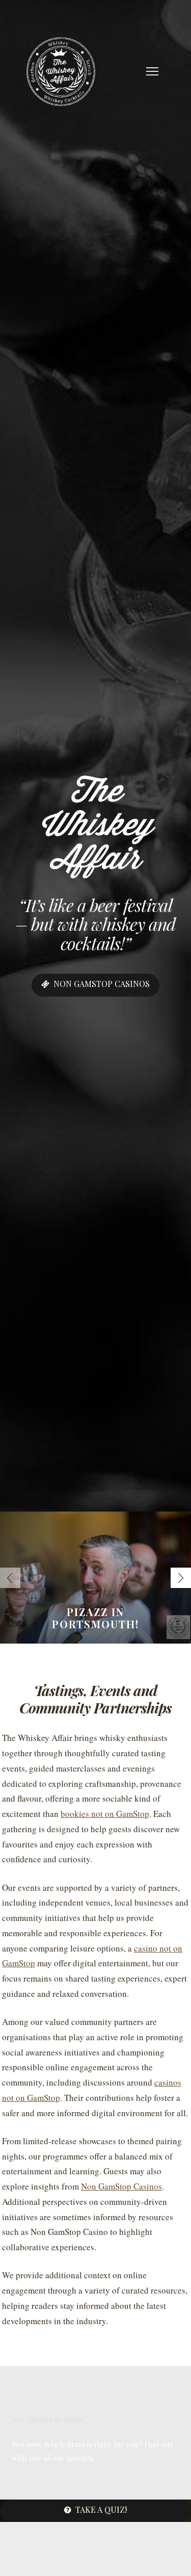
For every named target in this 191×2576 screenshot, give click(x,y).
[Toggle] (152, 71)
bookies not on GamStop (105, 1814)
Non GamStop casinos (102, 984)
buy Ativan (30, 2419)
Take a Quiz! (101, 2509)
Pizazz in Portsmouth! (95, 1618)
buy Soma (66, 2419)
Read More (102, 1640)
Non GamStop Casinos (121, 2186)
